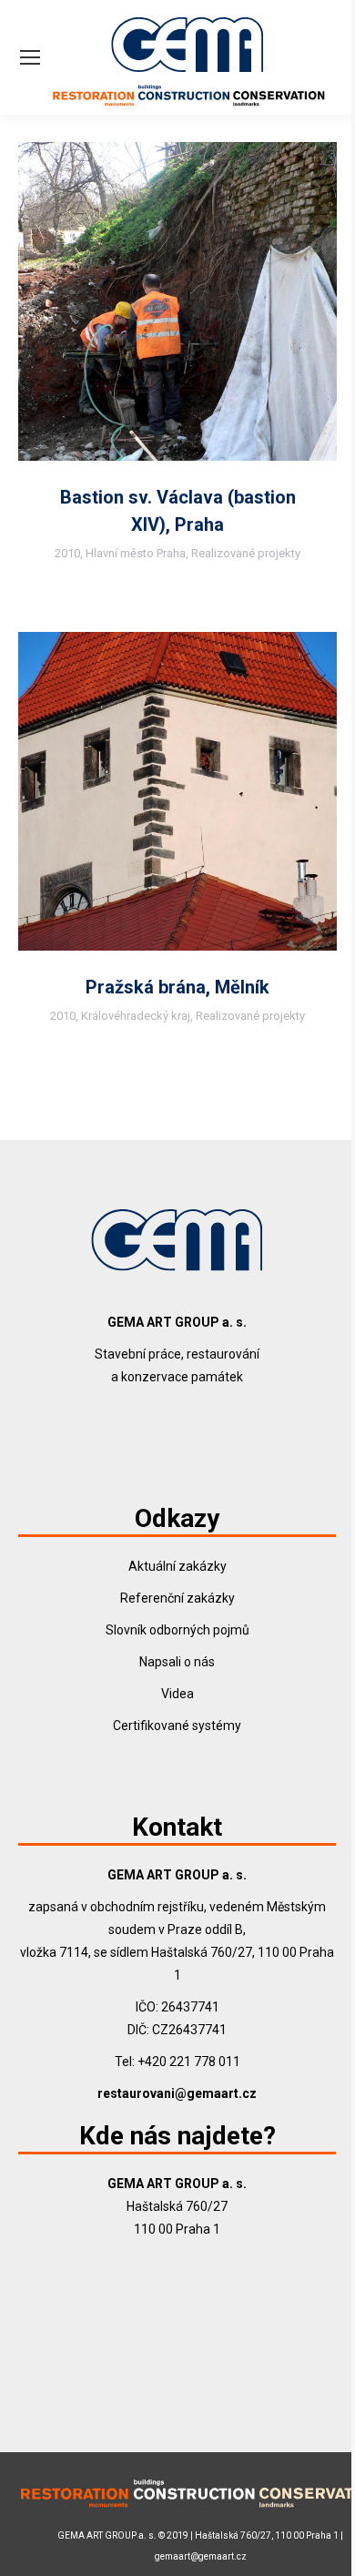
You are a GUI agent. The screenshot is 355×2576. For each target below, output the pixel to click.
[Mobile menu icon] (30, 57)
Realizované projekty (246, 553)
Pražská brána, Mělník (177, 987)
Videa (177, 1694)
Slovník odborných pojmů (177, 1630)
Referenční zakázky (177, 1598)
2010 (67, 553)
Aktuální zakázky (177, 1566)
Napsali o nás (177, 1662)
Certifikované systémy (177, 1726)
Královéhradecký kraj (136, 1016)
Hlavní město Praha (136, 553)
